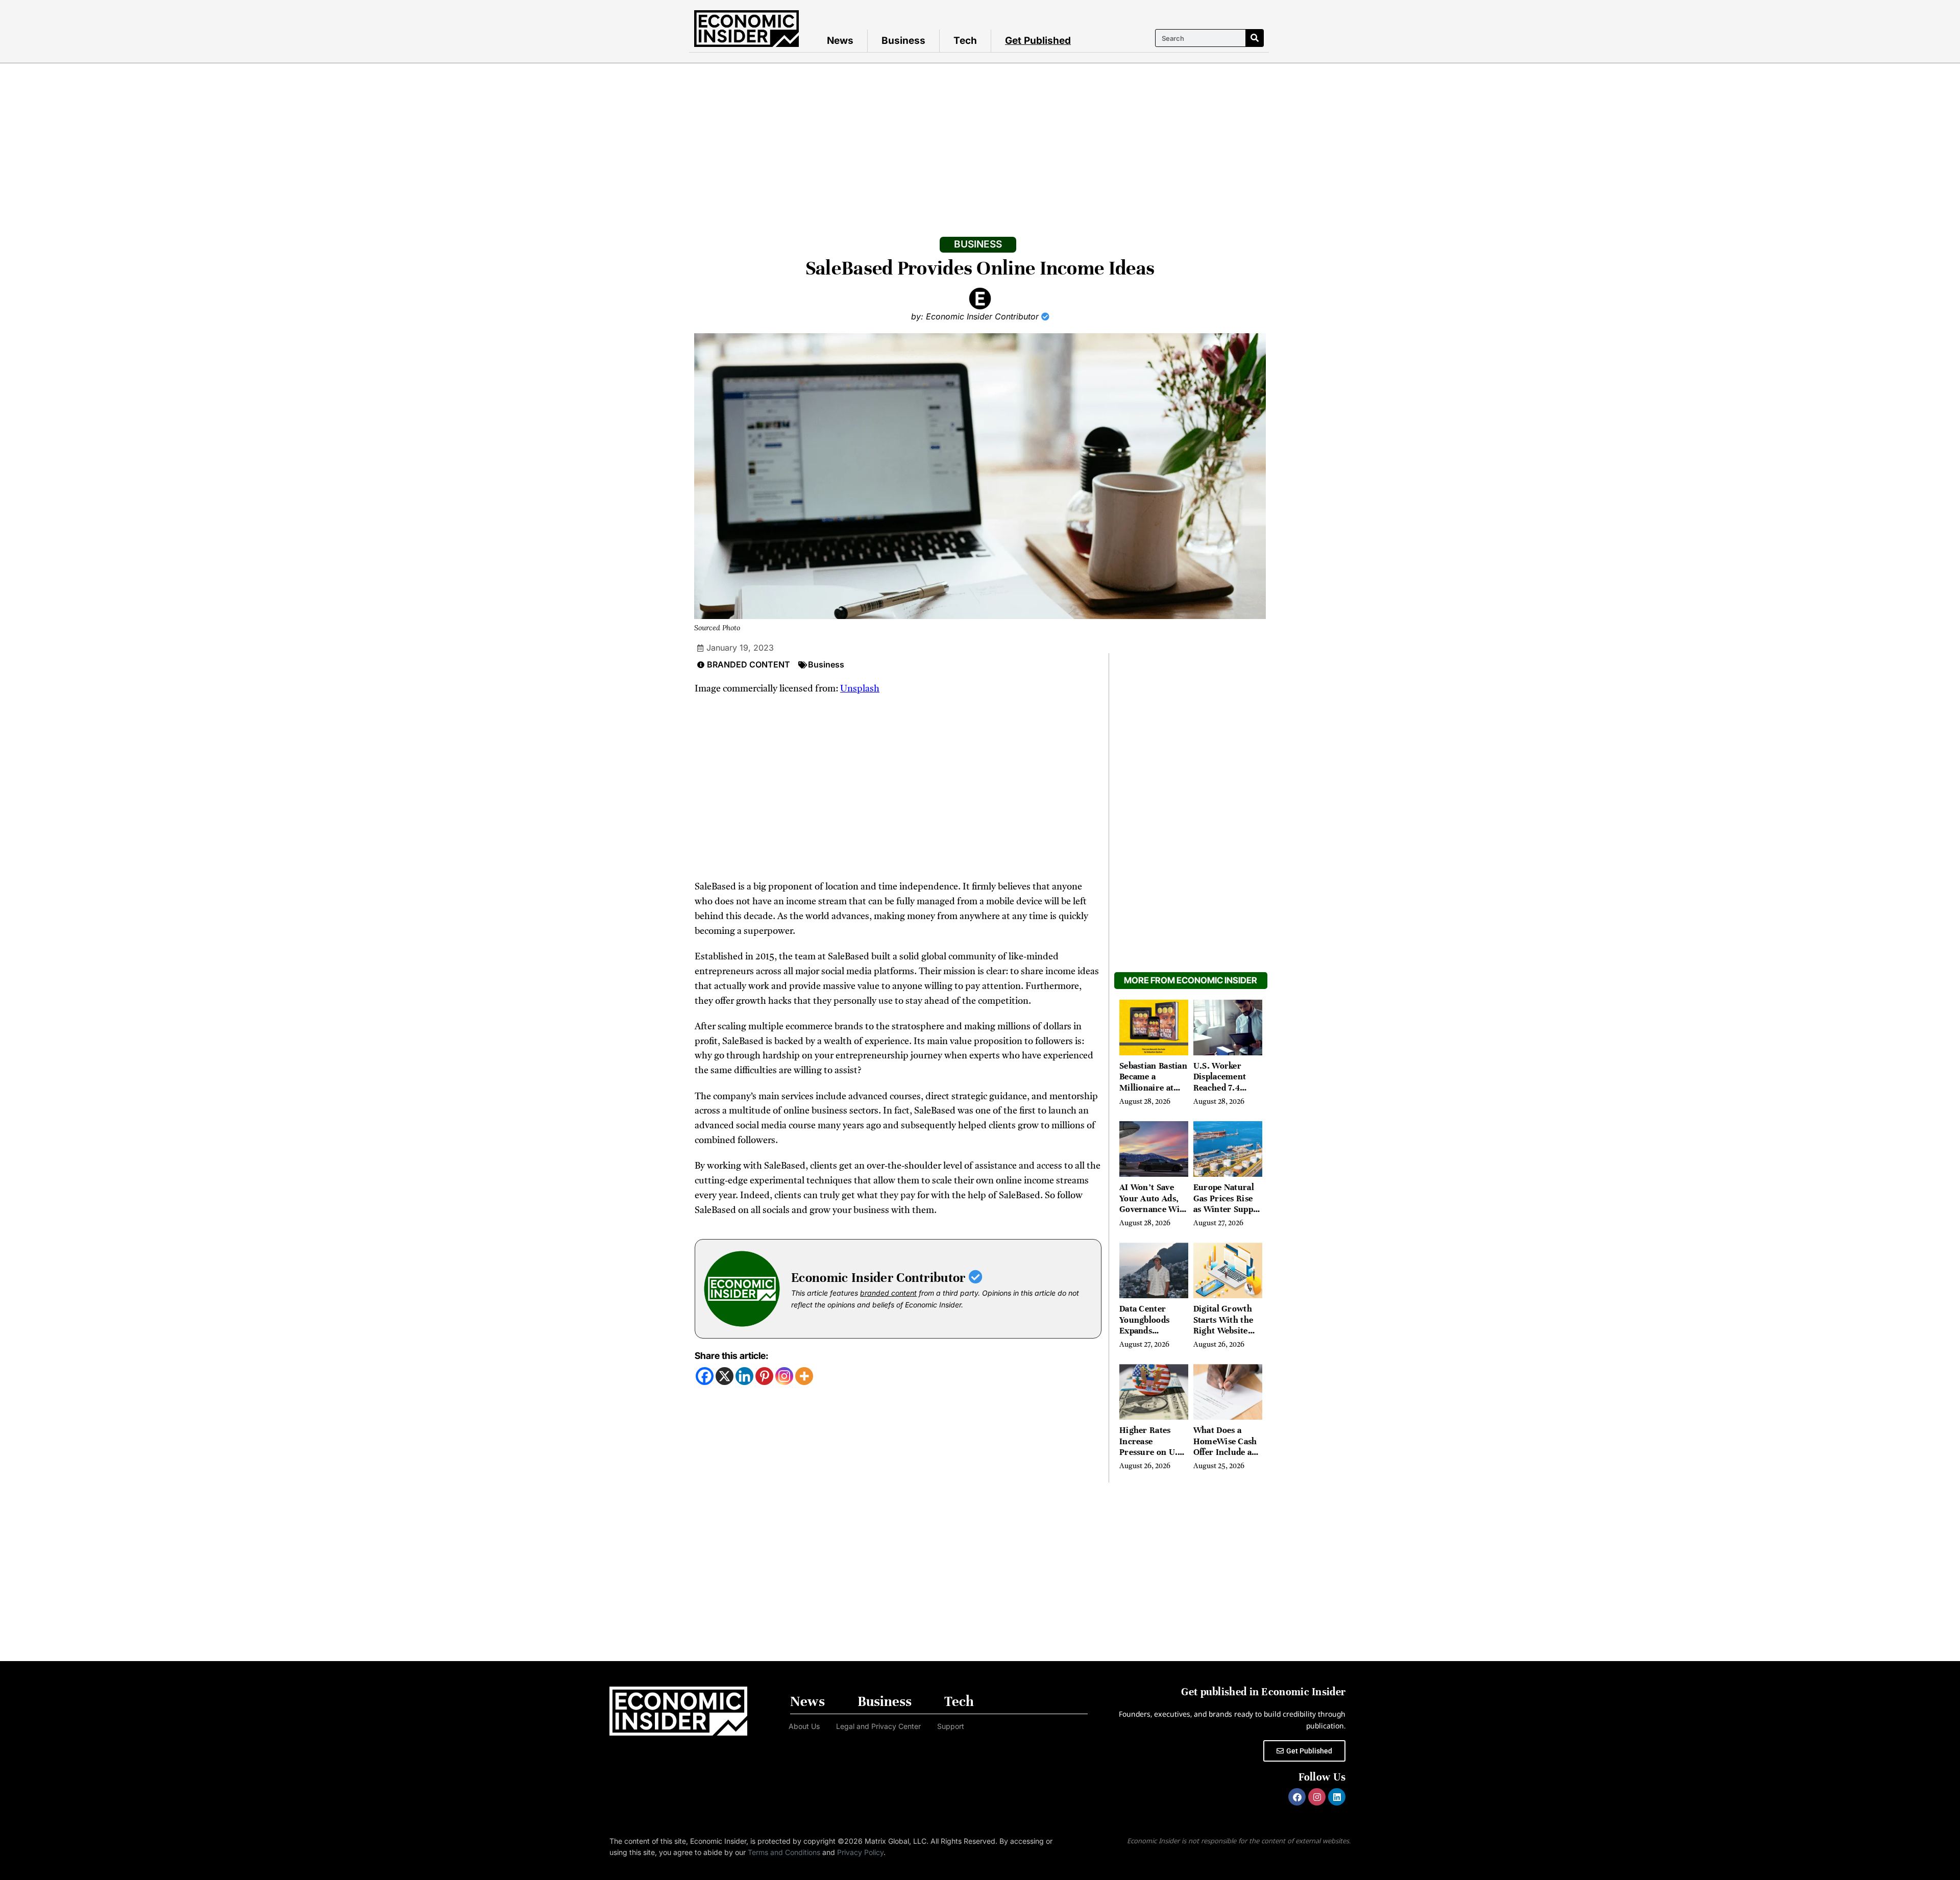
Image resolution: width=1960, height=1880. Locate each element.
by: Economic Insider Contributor (976, 316)
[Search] (1254, 38)
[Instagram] (784, 1376)
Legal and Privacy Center (878, 1726)
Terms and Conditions (784, 1852)
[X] (725, 1376)
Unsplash (860, 689)
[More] (804, 1376)
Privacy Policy (860, 1852)
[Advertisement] (980, 140)
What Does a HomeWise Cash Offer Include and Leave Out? (1228, 1447)
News (840, 41)
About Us (804, 1726)
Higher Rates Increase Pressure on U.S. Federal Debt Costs (1152, 1452)
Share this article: (731, 1356)
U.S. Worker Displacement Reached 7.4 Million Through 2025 (1227, 1088)
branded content (888, 1293)
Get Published (1038, 41)
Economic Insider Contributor (880, 1278)
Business (903, 41)
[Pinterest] (764, 1376)
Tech (965, 41)
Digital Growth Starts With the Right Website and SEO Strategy (1228, 1325)
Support (951, 1726)
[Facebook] (705, 1376)
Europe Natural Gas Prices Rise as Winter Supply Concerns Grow (1227, 1204)
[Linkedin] (744, 1376)
